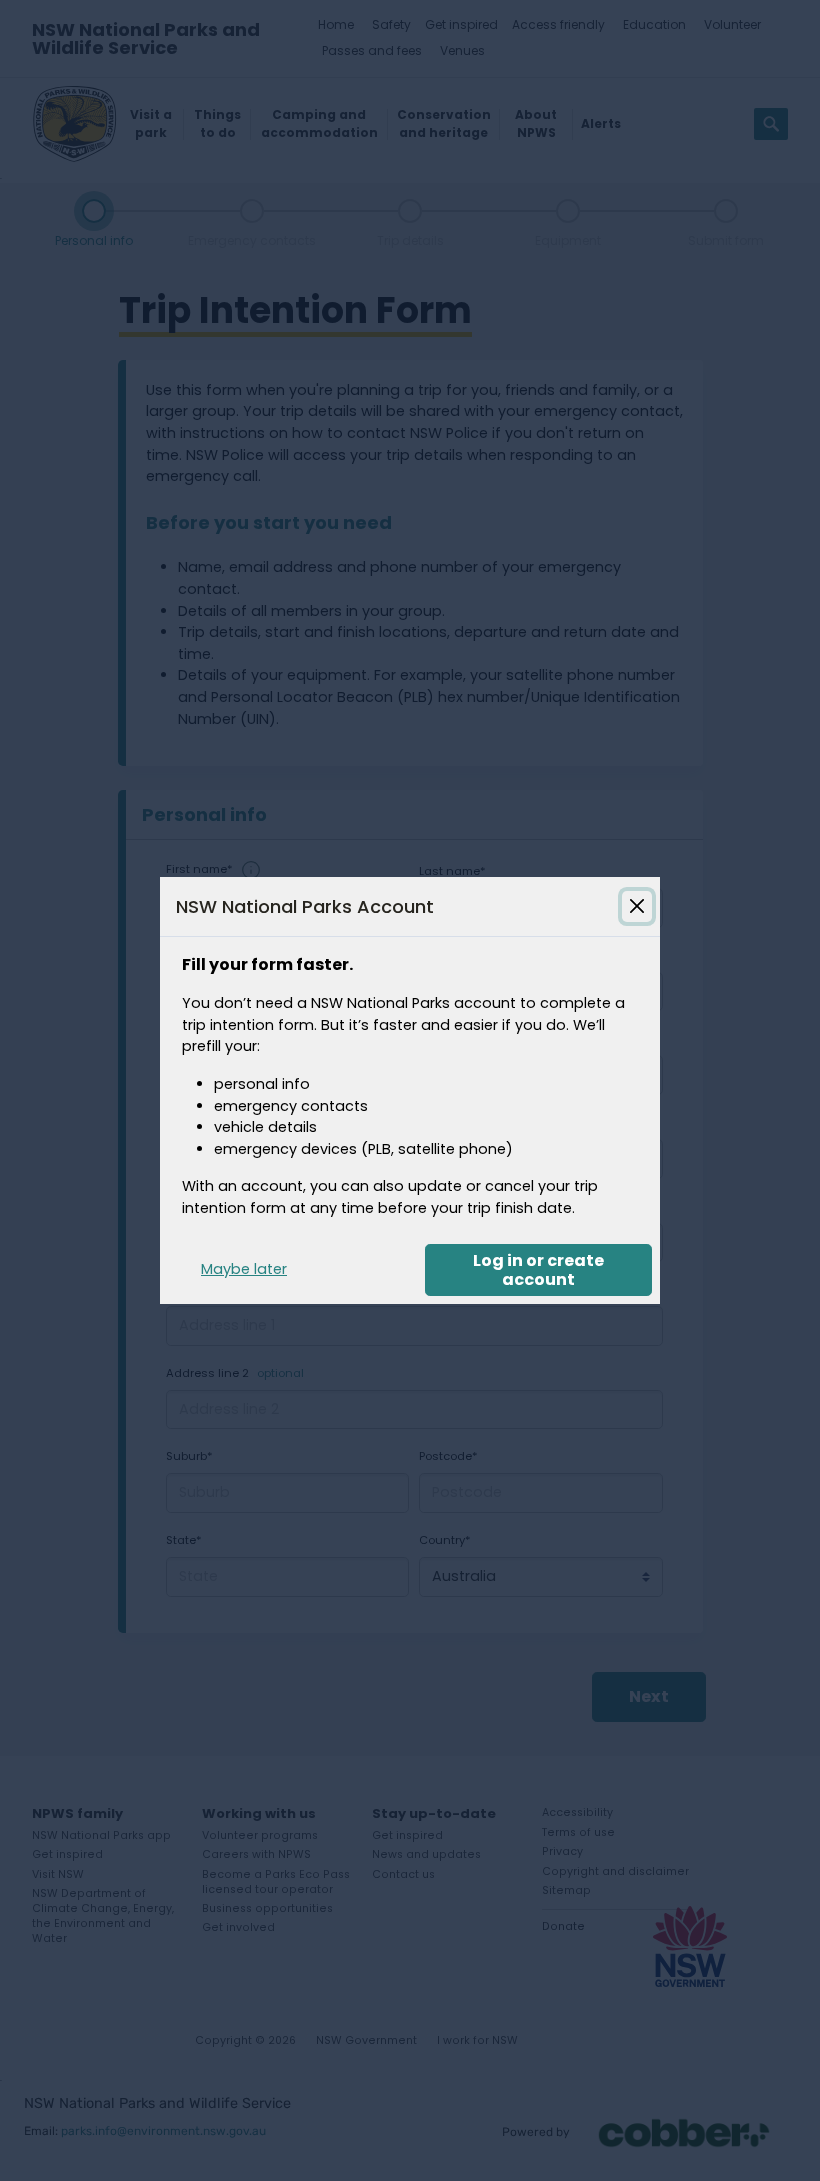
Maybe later (244, 1269)
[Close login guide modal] (637, 906)
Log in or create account (538, 1270)
